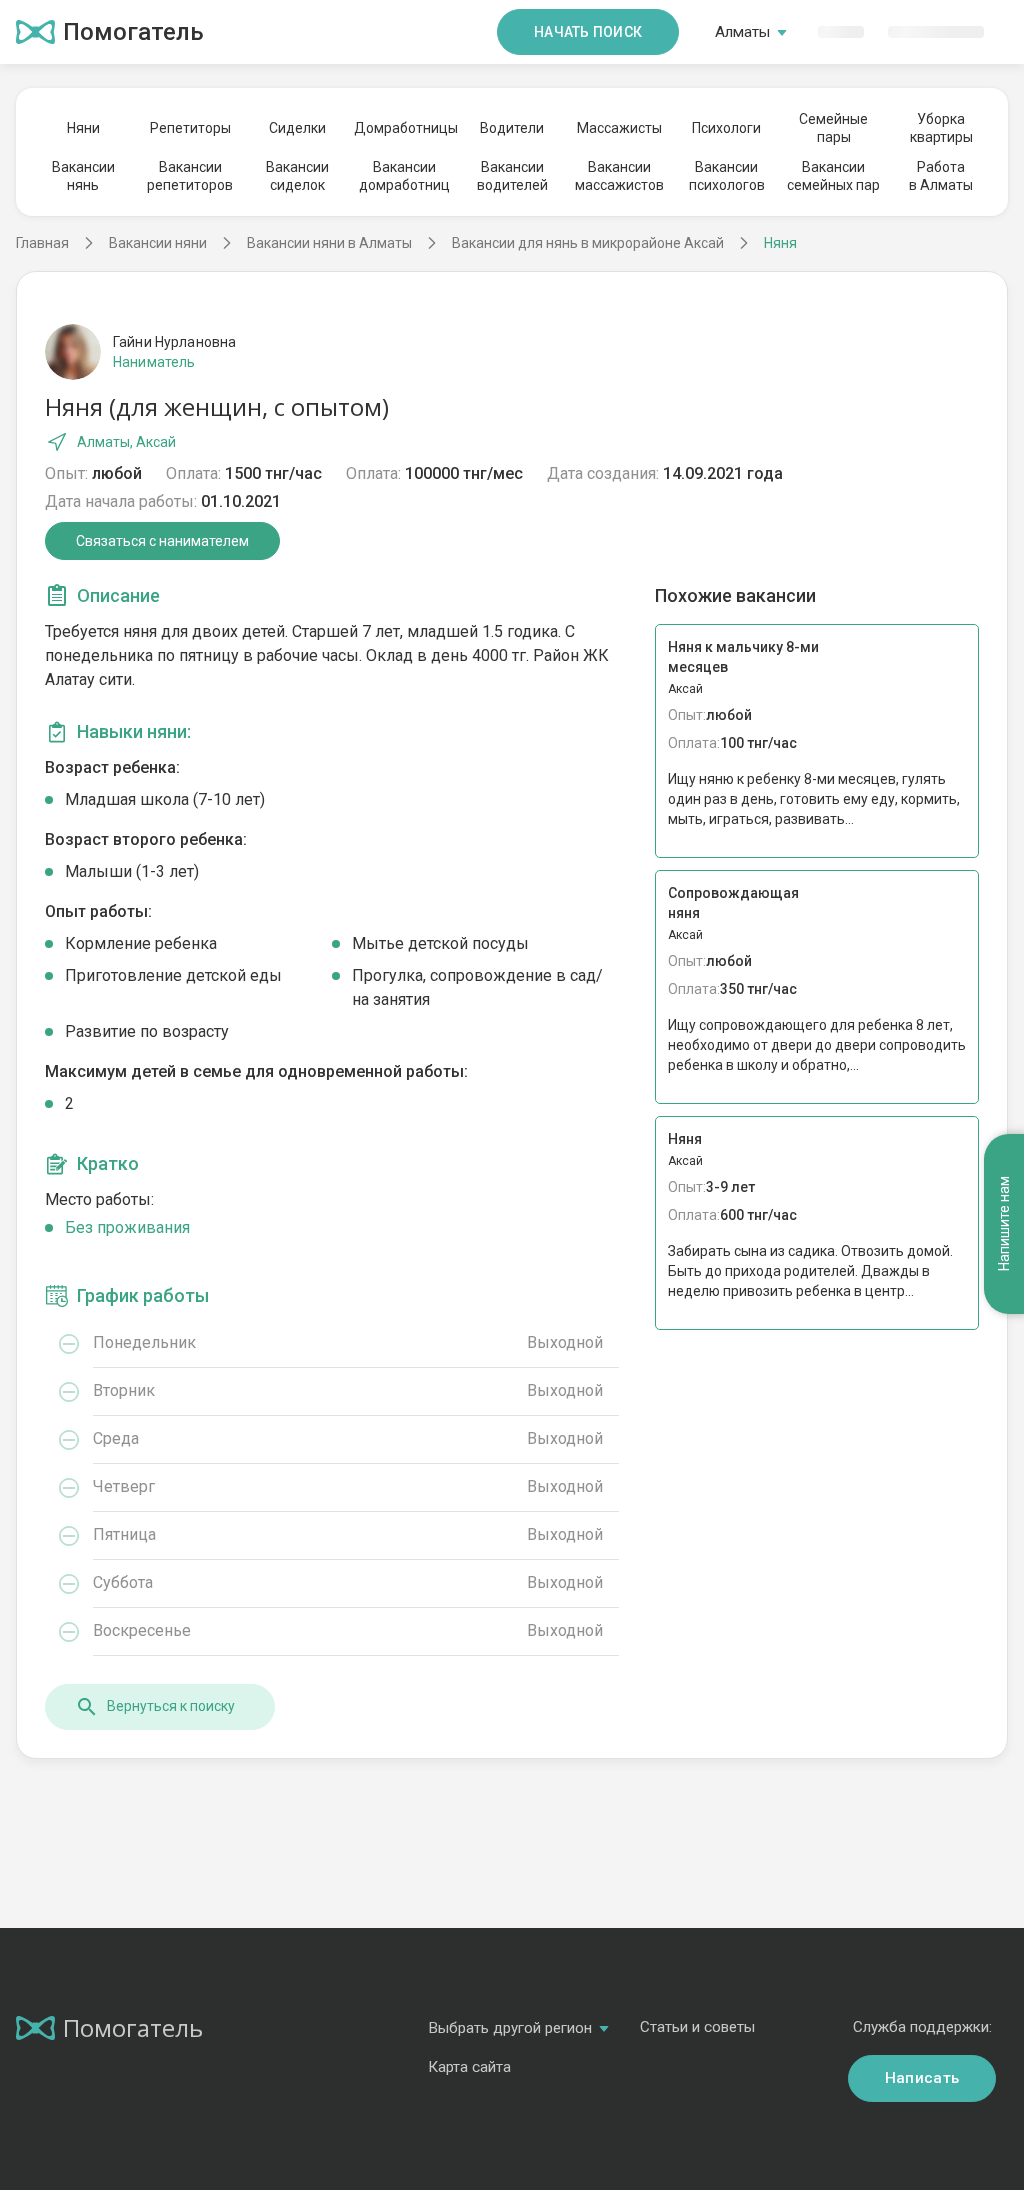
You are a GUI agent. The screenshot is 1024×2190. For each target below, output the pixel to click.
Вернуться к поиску (171, 1706)
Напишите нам (1004, 1224)
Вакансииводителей (512, 176)
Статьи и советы (697, 2027)
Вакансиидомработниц (404, 176)
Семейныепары (833, 128)
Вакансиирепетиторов (190, 176)
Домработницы (405, 128)
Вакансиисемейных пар (833, 176)
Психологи (726, 128)
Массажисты (619, 128)
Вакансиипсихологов (727, 176)
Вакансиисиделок (297, 176)
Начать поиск (588, 32)
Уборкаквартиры (941, 128)
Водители (512, 128)
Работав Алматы (941, 176)
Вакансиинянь (83, 176)
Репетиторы (190, 128)
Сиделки (297, 128)
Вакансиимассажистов (619, 176)
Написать (922, 2078)
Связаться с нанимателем (162, 541)
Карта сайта (469, 2067)
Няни (83, 128)
